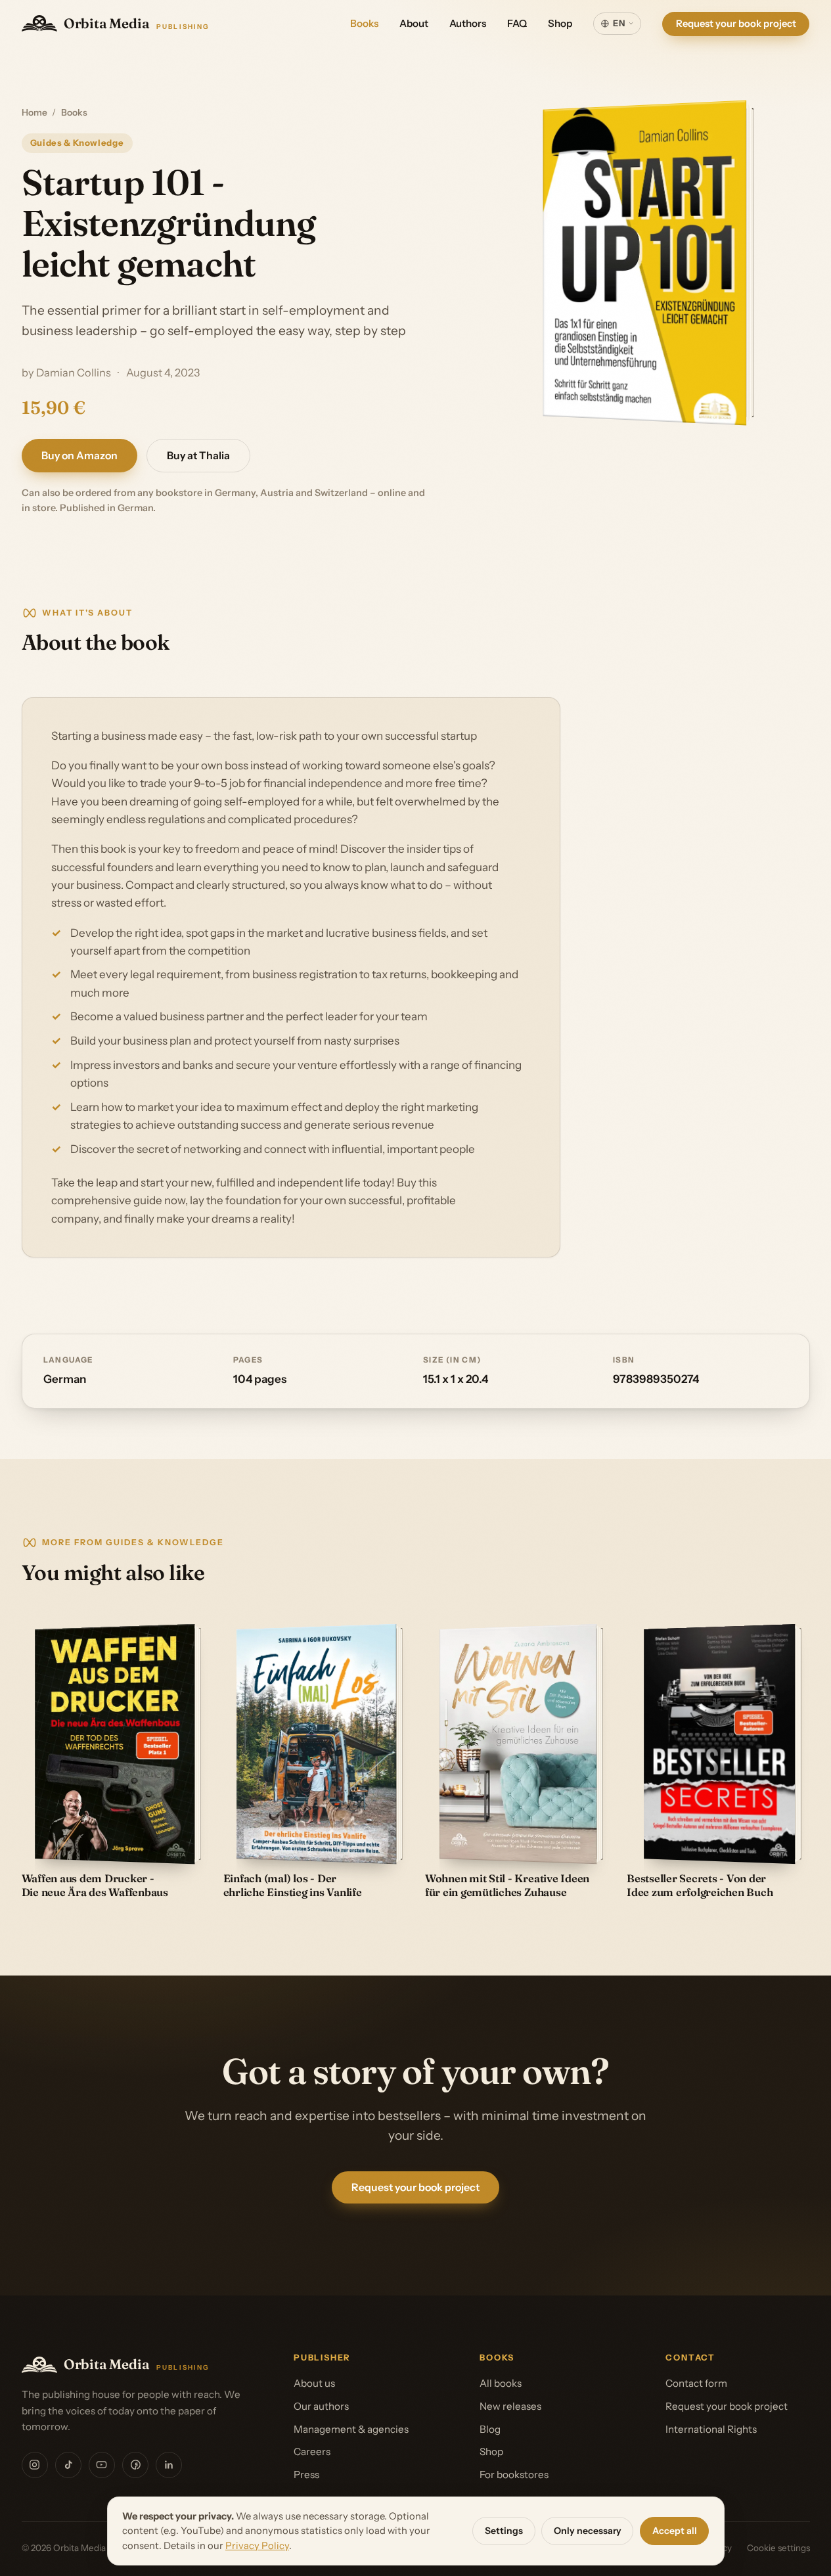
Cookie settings (778, 2548)
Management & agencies (351, 2429)
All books (501, 2383)
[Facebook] (135, 2465)
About (414, 23)
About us (314, 2383)
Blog (490, 2429)
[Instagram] (35, 2465)
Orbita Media (137, 23)
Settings (504, 2531)
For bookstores (514, 2474)
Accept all (675, 2531)
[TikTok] (68, 2465)
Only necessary (588, 2531)
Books (364, 23)
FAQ (517, 23)
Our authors (321, 2406)
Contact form (696, 2383)
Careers (312, 2452)
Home (34, 112)
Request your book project (736, 23)
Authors (468, 23)
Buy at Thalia (198, 456)
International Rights (711, 2429)
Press (306, 2474)
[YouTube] (102, 2465)
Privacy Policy (257, 2546)
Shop (560, 23)
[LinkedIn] (169, 2465)
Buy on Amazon (79, 456)
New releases (510, 2406)
